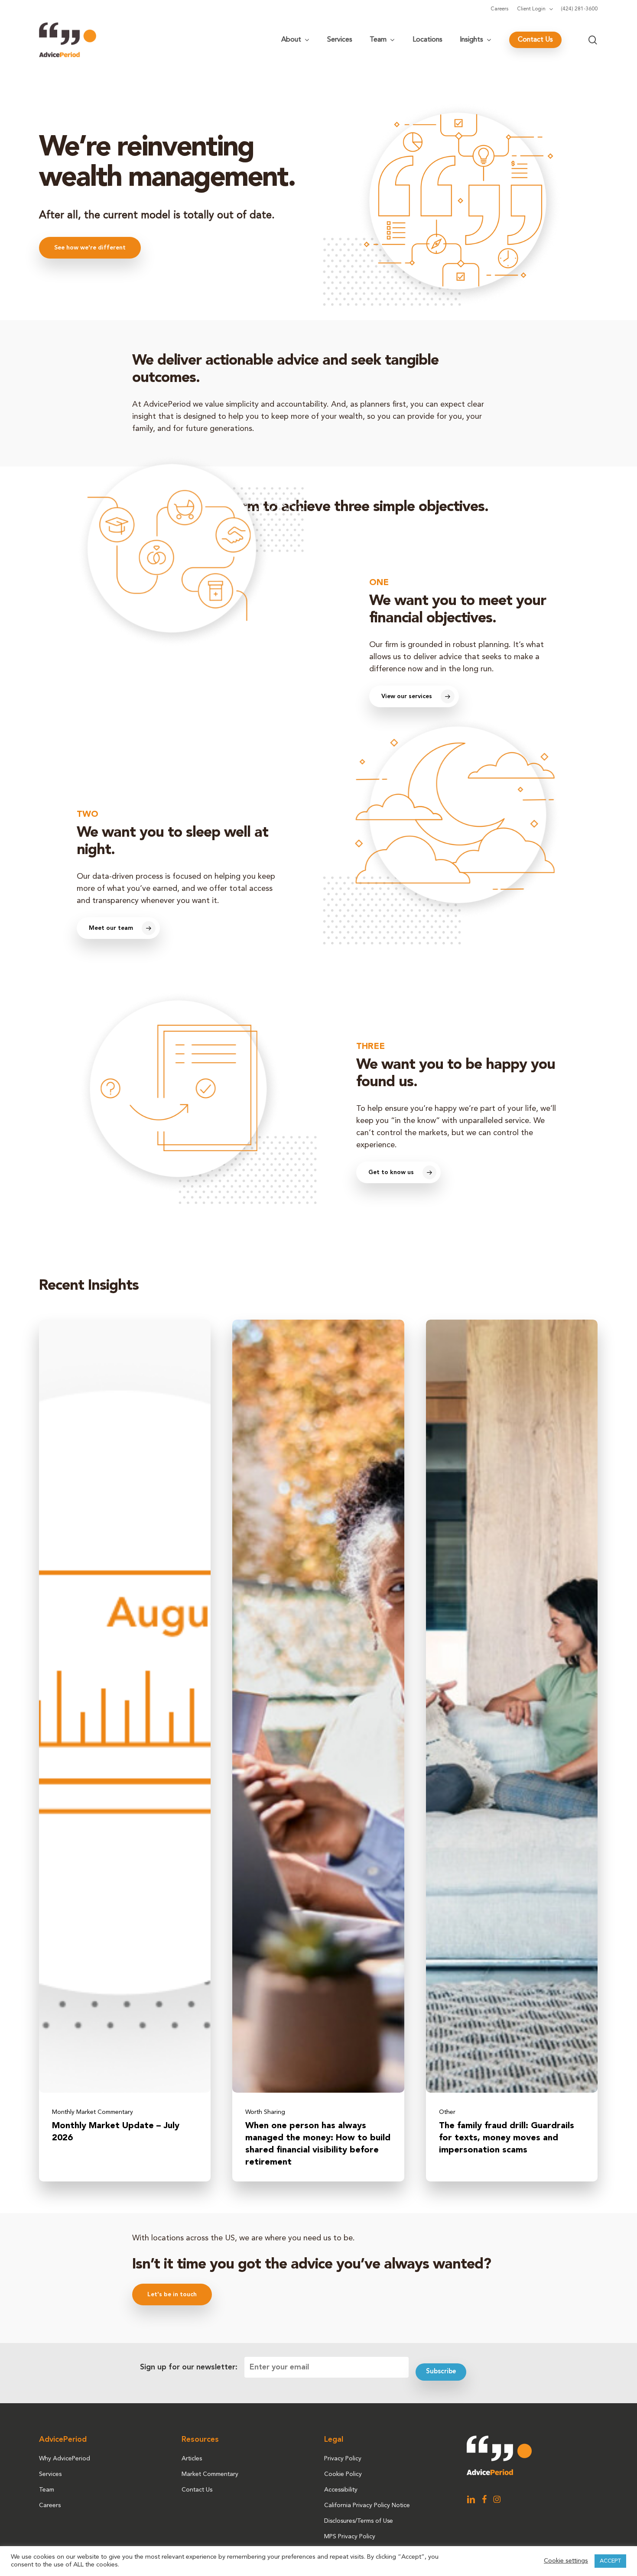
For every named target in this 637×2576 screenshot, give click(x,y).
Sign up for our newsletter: (189, 2367)
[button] (90, 248)
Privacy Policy (343, 2459)
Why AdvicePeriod (65, 2459)
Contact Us (197, 2490)
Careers (50, 2505)
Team (47, 2490)
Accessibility (341, 2490)
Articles (192, 2459)
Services (50, 2474)
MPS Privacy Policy (350, 2537)
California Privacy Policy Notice (367, 2505)
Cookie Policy (343, 2474)
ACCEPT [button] (610, 2561)
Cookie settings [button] (566, 2561)
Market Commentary (210, 2474)
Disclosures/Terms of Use (359, 2521)
